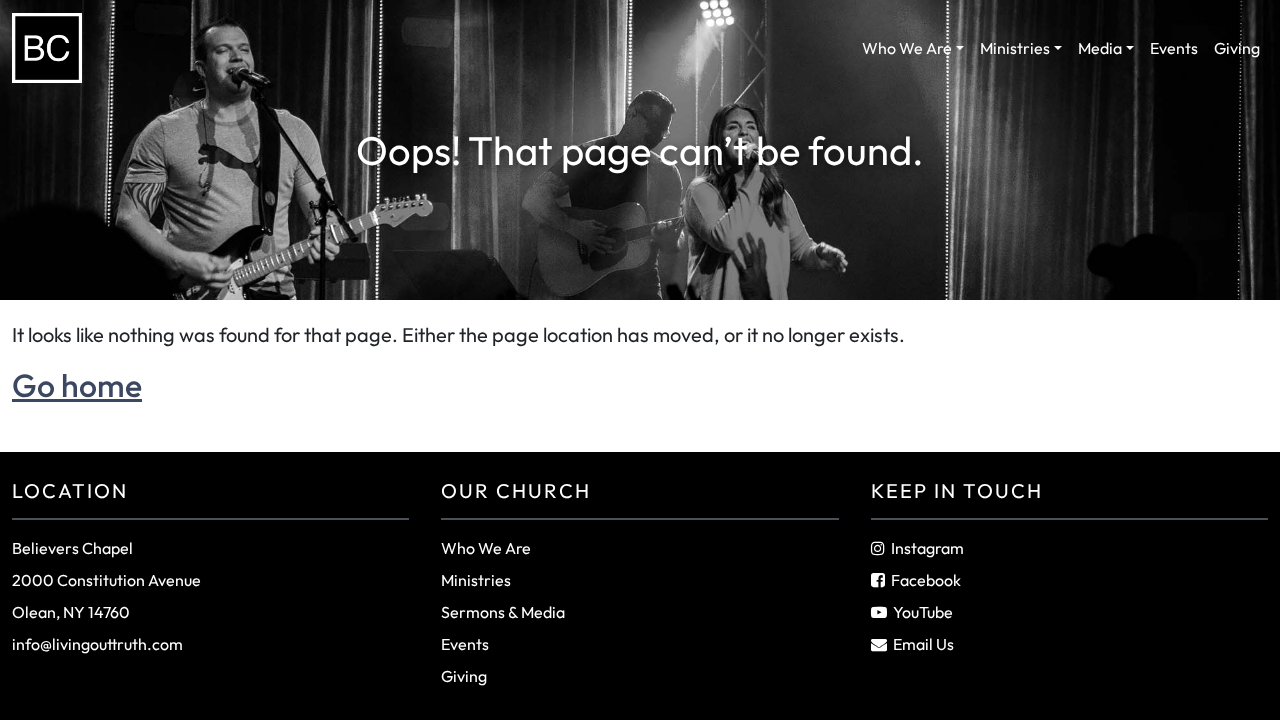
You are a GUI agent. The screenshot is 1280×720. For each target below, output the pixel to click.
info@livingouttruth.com (97, 644)
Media (1100, 48)
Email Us (923, 644)
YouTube (923, 612)
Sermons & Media (503, 612)
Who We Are (907, 48)
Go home (77, 385)
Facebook (926, 580)
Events (1174, 48)
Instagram (927, 548)
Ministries (1015, 48)
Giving (1237, 48)
